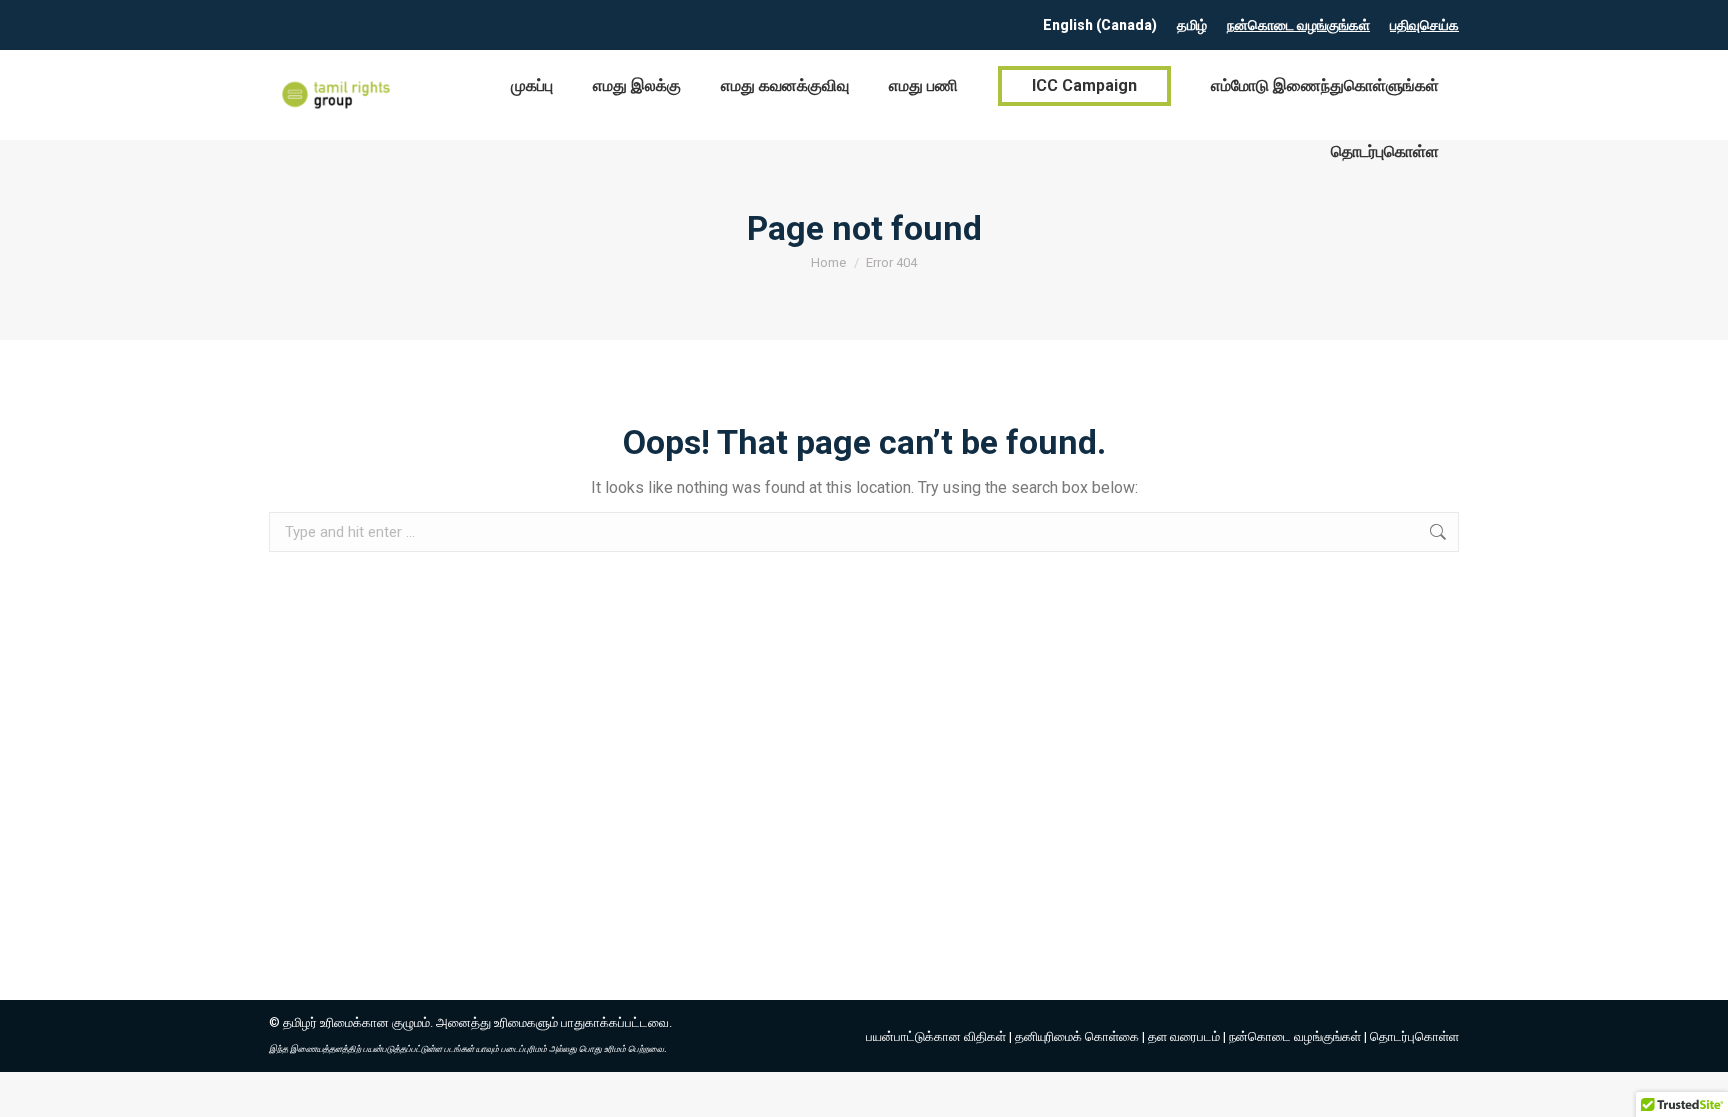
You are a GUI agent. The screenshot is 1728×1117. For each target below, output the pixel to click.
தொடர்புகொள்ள (1414, 1036)
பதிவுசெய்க (1424, 25)
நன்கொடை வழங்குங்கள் (1298, 25)
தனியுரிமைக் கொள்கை (1077, 1036)
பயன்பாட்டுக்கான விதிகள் (936, 1036)
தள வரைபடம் (1184, 1036)
